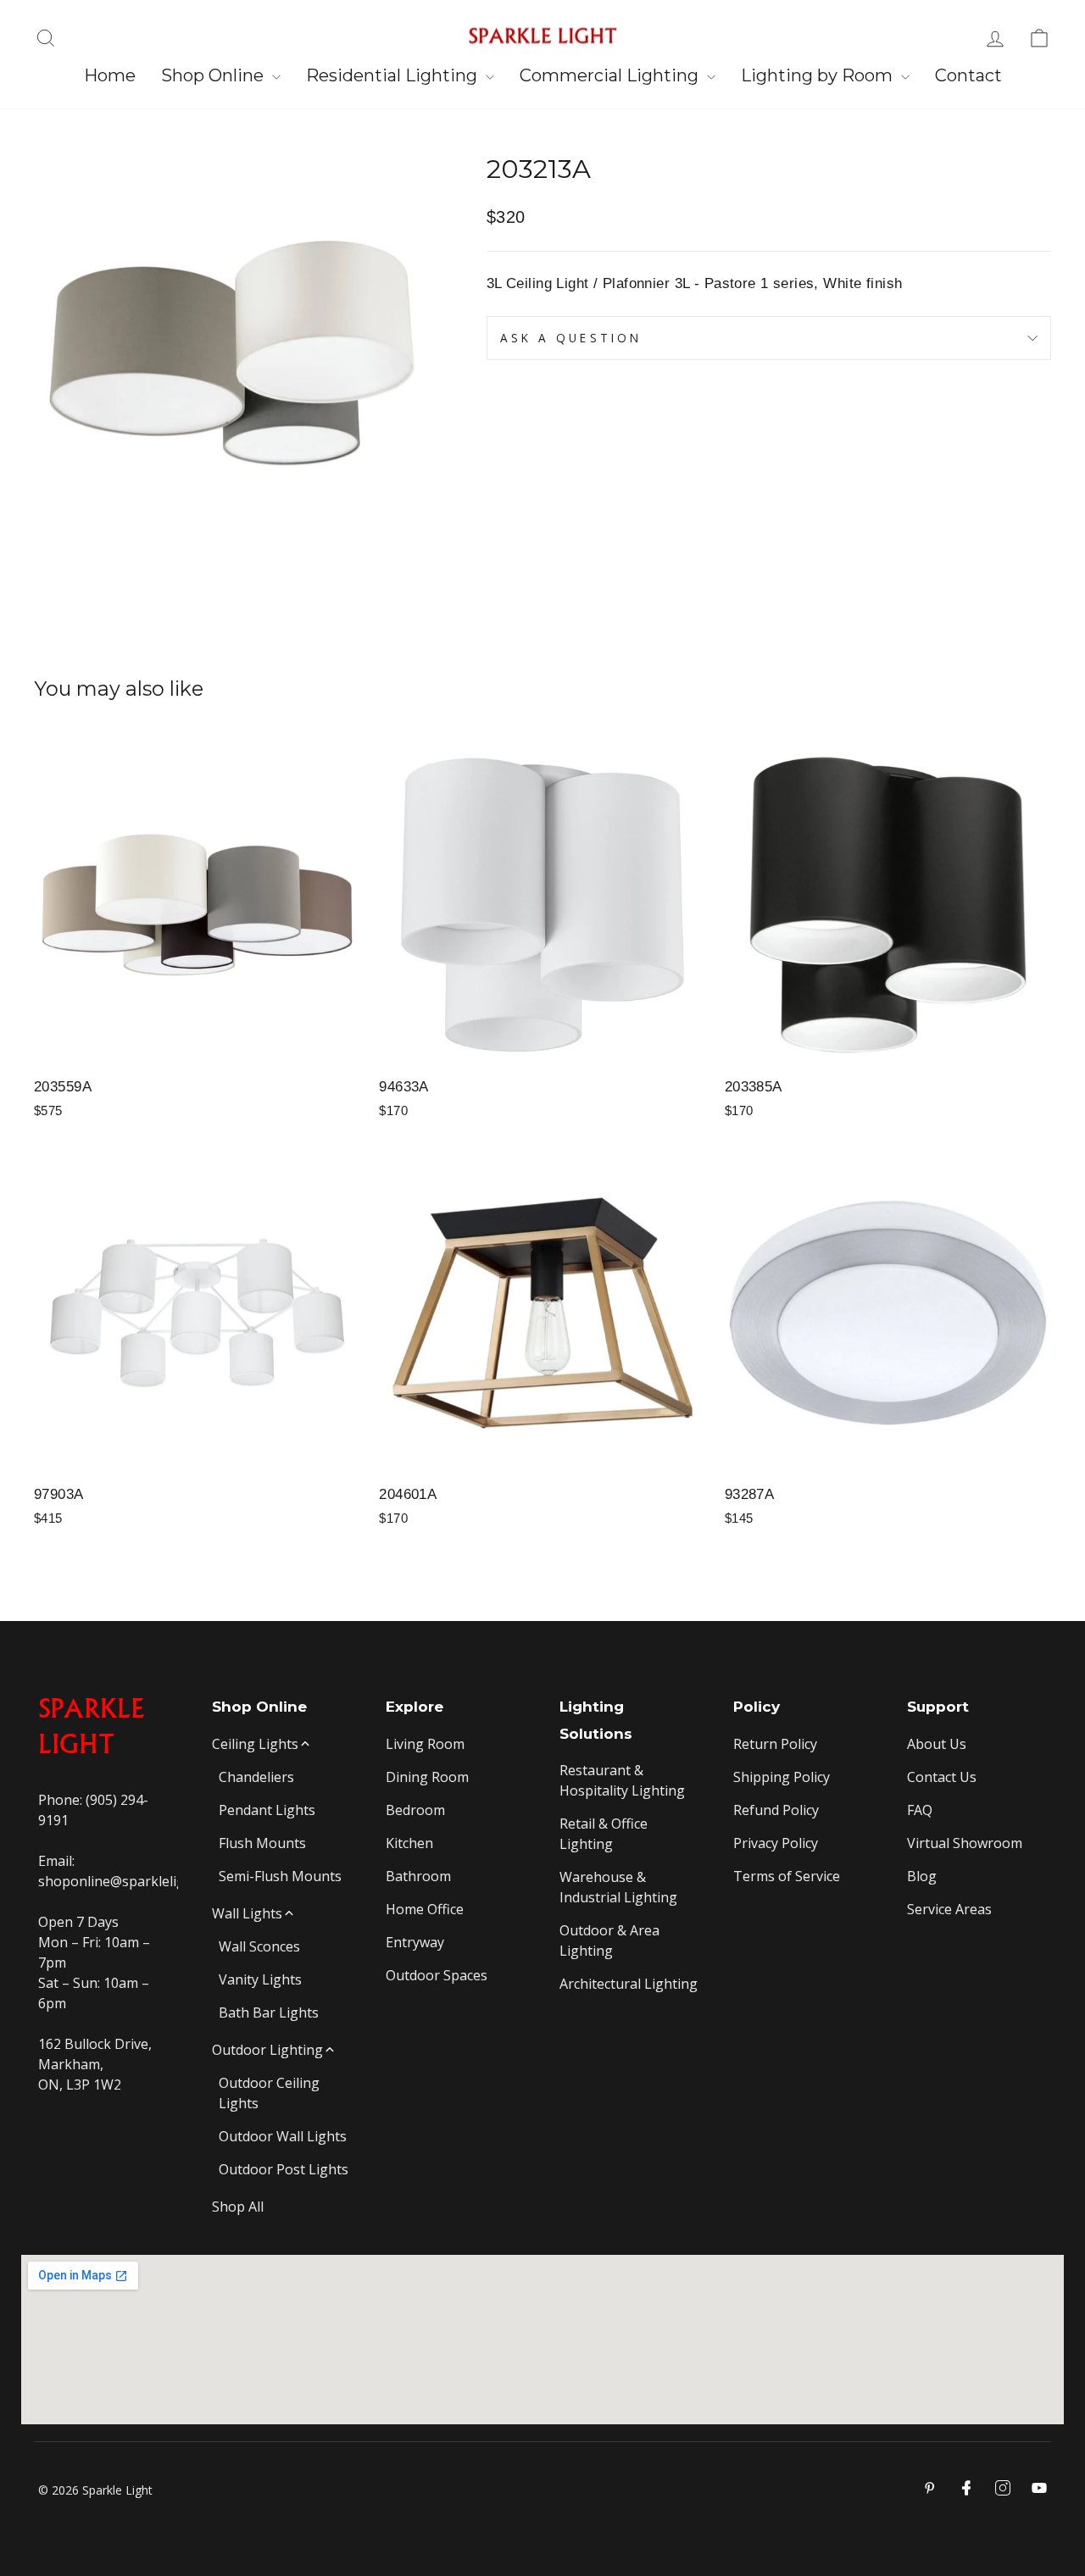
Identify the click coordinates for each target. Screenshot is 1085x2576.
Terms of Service (787, 1876)
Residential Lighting (394, 75)
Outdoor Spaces (437, 1975)
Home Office (425, 1909)
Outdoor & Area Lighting (609, 1940)
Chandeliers (256, 1777)
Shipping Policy (782, 1777)
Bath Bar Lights (269, 2012)
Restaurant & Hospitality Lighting (622, 1780)
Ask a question (571, 338)
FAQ (920, 1810)
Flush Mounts (262, 1843)
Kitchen (409, 1843)
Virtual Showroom (965, 1843)
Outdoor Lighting (267, 2050)
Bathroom (418, 1876)
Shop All (238, 2207)
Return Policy (775, 1744)
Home (110, 75)
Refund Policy (776, 1810)
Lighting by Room (819, 75)
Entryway (415, 1942)
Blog (922, 1876)
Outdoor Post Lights (284, 2169)
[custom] (1003, 2488)
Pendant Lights (267, 1810)
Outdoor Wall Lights (283, 2136)
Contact (968, 75)
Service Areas (949, 1909)
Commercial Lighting (611, 75)
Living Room (425, 1744)
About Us (937, 1744)
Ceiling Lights (255, 1744)
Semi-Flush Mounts (280, 1876)
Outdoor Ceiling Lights (269, 2093)
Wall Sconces (259, 1946)
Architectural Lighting (629, 1984)
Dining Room (427, 1777)
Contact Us (942, 1777)
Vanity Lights (260, 1979)
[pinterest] (930, 2488)
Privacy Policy (776, 1843)
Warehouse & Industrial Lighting (618, 1887)
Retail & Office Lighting (604, 1834)
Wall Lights (247, 1913)
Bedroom (415, 1810)
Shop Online (214, 75)
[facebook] (966, 2488)
